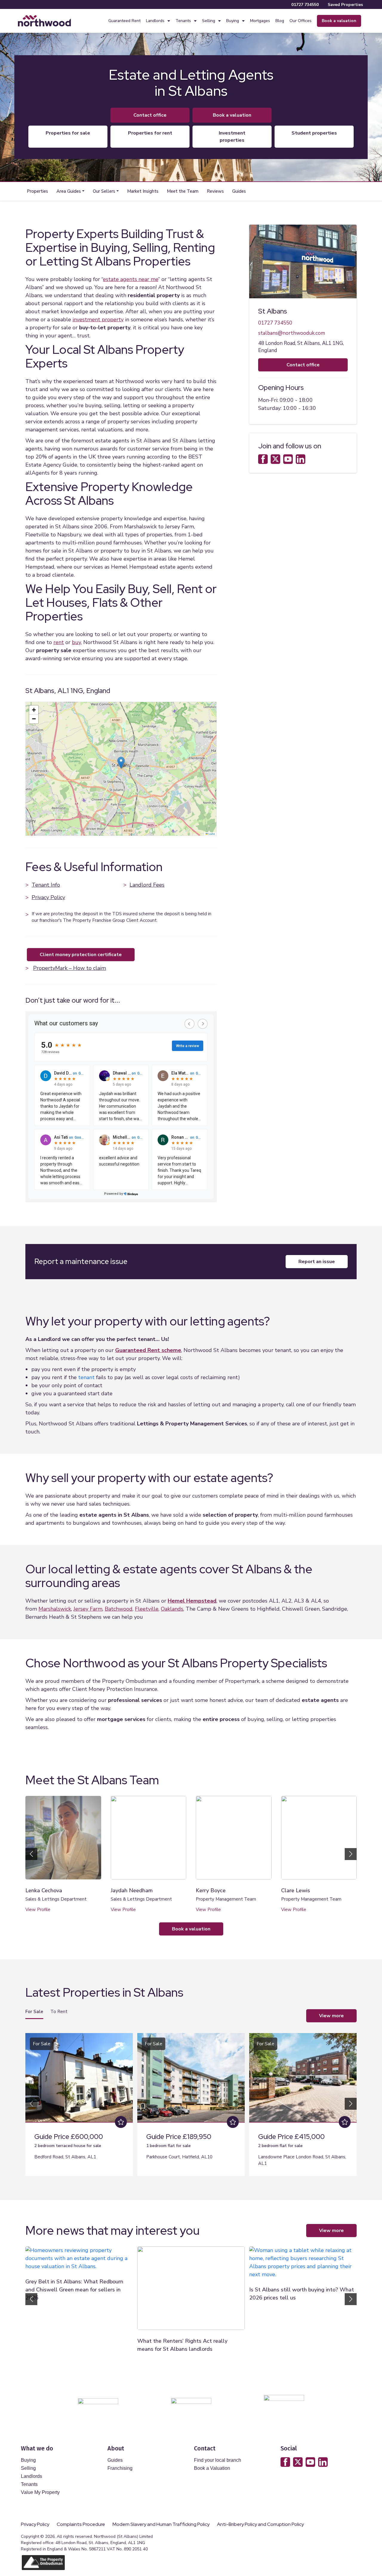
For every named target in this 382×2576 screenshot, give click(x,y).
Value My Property (40, 2492)
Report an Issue (317, 1262)
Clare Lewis (296, 1890)
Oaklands (172, 1609)
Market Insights (143, 191)
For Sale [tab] (34, 2012)
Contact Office (150, 115)
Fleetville (147, 1609)
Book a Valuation (212, 2468)
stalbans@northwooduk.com (292, 333)
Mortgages (260, 21)
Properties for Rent (150, 133)
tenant (86, 1377)
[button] (70, 191)
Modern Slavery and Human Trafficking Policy (161, 2524)
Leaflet (211, 834)
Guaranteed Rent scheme (148, 1350)
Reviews (215, 191)
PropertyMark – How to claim (70, 968)
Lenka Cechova (44, 1890)
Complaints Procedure (81, 2524)
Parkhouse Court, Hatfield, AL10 (179, 2157)
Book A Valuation (232, 115)
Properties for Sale (68, 133)
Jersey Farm (88, 1609)
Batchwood (119, 1609)
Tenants (183, 21)
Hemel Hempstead (192, 1601)
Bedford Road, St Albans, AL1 (65, 2157)
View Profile (38, 1910)
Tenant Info (46, 885)
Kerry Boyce (211, 1890)
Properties (37, 191)
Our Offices (301, 21)
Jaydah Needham (132, 1890)
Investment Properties (232, 137)
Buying (233, 21)
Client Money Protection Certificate (81, 955)
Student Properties (314, 133)
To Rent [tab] (59, 2012)
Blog (280, 21)
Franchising (120, 2468)
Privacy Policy (48, 897)
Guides (239, 191)
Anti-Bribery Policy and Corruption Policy (261, 2524)
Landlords (155, 21)
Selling (209, 21)
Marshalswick (55, 1609)
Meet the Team (183, 191)
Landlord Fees (147, 885)
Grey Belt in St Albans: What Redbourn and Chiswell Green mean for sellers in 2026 (74, 2290)
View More (331, 2016)
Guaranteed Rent (124, 21)
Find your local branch (218, 2460)
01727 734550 (305, 5)
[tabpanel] (191, 2102)
